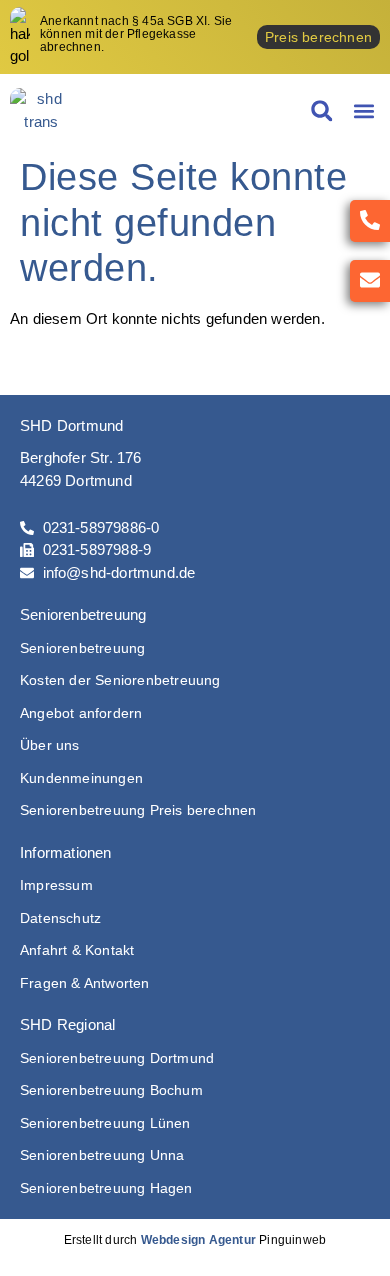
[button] (363, 110)
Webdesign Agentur (198, 1240)
